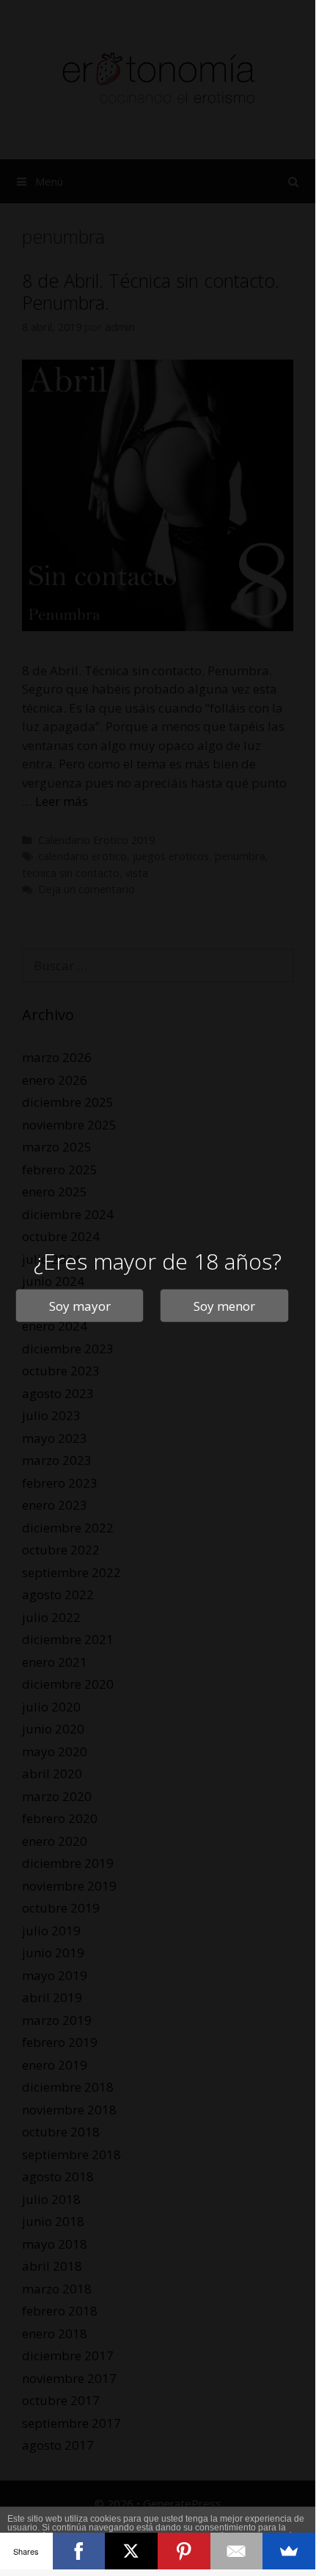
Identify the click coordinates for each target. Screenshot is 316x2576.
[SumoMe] (289, 2551)
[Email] (237, 2551)
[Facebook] (79, 2551)
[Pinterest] (184, 2551)
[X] (131, 2551)
